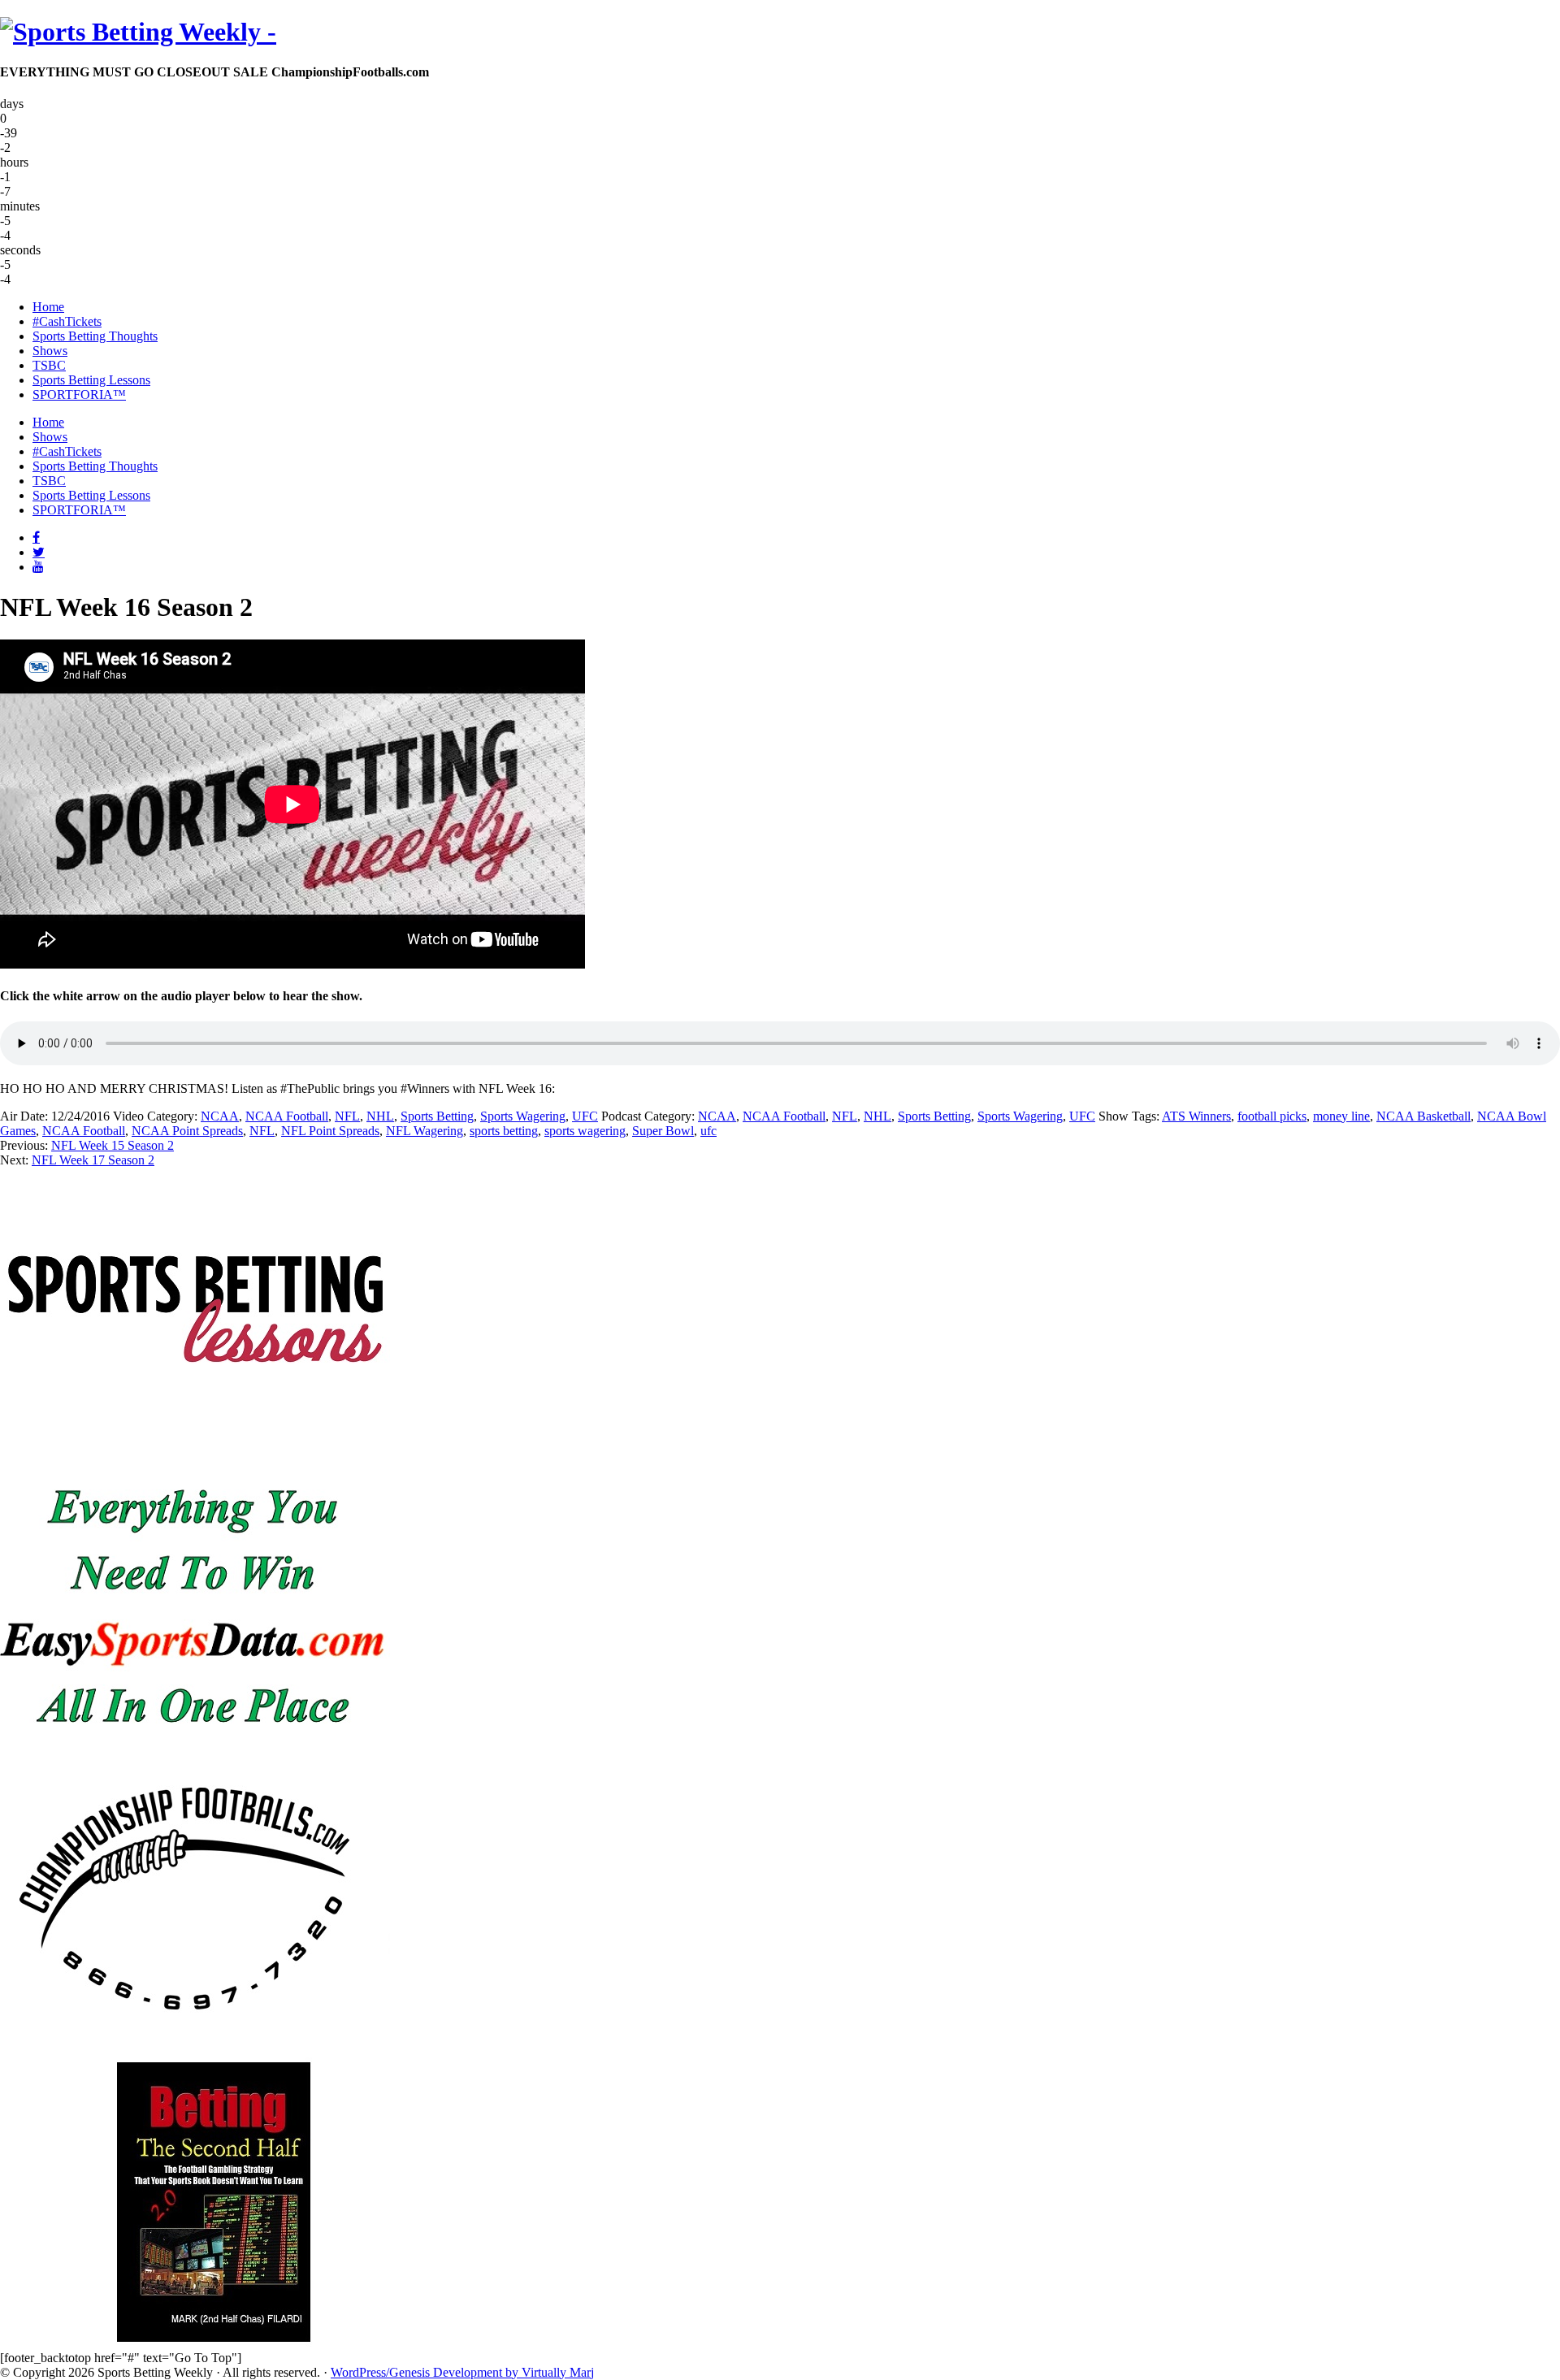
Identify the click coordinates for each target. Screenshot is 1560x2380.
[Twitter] (39, 552)
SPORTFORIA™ (79, 510)
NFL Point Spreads (330, 1131)
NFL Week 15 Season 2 (113, 1145)
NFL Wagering (425, 1131)
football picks (1272, 1116)
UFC (585, 1116)
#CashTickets (67, 451)
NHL (380, 1116)
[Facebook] (36, 537)
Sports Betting (437, 1116)
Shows (50, 437)
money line (1341, 1116)
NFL (347, 1116)
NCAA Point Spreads (187, 1131)
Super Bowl (663, 1131)
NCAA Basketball (1423, 1116)
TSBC (49, 481)
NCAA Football (287, 1116)
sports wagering (585, 1131)
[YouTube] (38, 566)
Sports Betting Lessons (91, 495)
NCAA (220, 1116)
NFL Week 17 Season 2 (93, 1160)
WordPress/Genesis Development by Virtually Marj (462, 2372)
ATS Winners (1196, 1116)
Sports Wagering (523, 1116)
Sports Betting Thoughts (95, 466)
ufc (708, 1131)
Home (48, 422)
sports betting (504, 1131)
